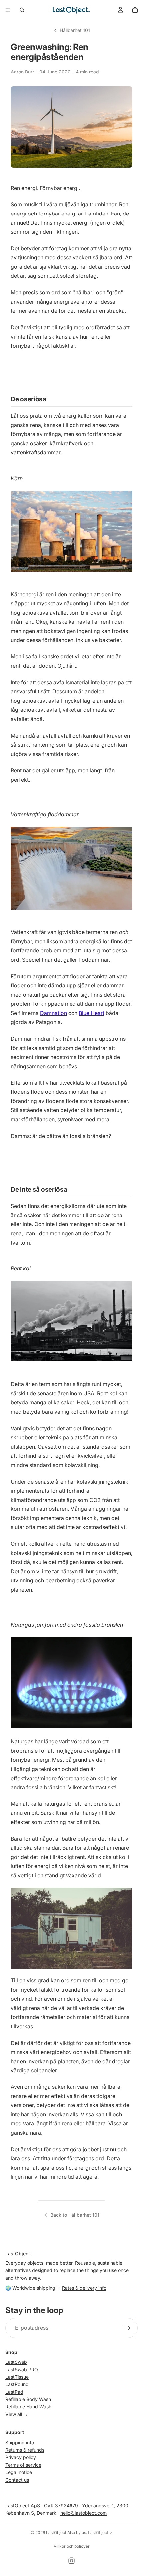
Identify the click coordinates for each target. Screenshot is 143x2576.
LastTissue (17, 2377)
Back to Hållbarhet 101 (75, 2215)
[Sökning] (22, 10)
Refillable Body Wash (28, 2400)
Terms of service (23, 2465)
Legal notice (19, 2472)
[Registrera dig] (128, 2328)
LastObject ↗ (100, 2533)
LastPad (14, 2392)
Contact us (17, 2480)
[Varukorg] (135, 10)
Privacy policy (21, 2457)
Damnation (53, 1013)
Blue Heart (92, 1013)
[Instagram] (71, 2561)
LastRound (17, 2385)
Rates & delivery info (84, 2288)
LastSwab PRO (22, 2370)
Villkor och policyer (72, 2546)
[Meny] (8, 10)
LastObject (56, 2533)
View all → (17, 2414)
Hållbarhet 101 (75, 30)
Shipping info (20, 2442)
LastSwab (16, 2362)
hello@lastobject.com (83, 2513)
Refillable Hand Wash (28, 2407)
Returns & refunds (25, 2450)
